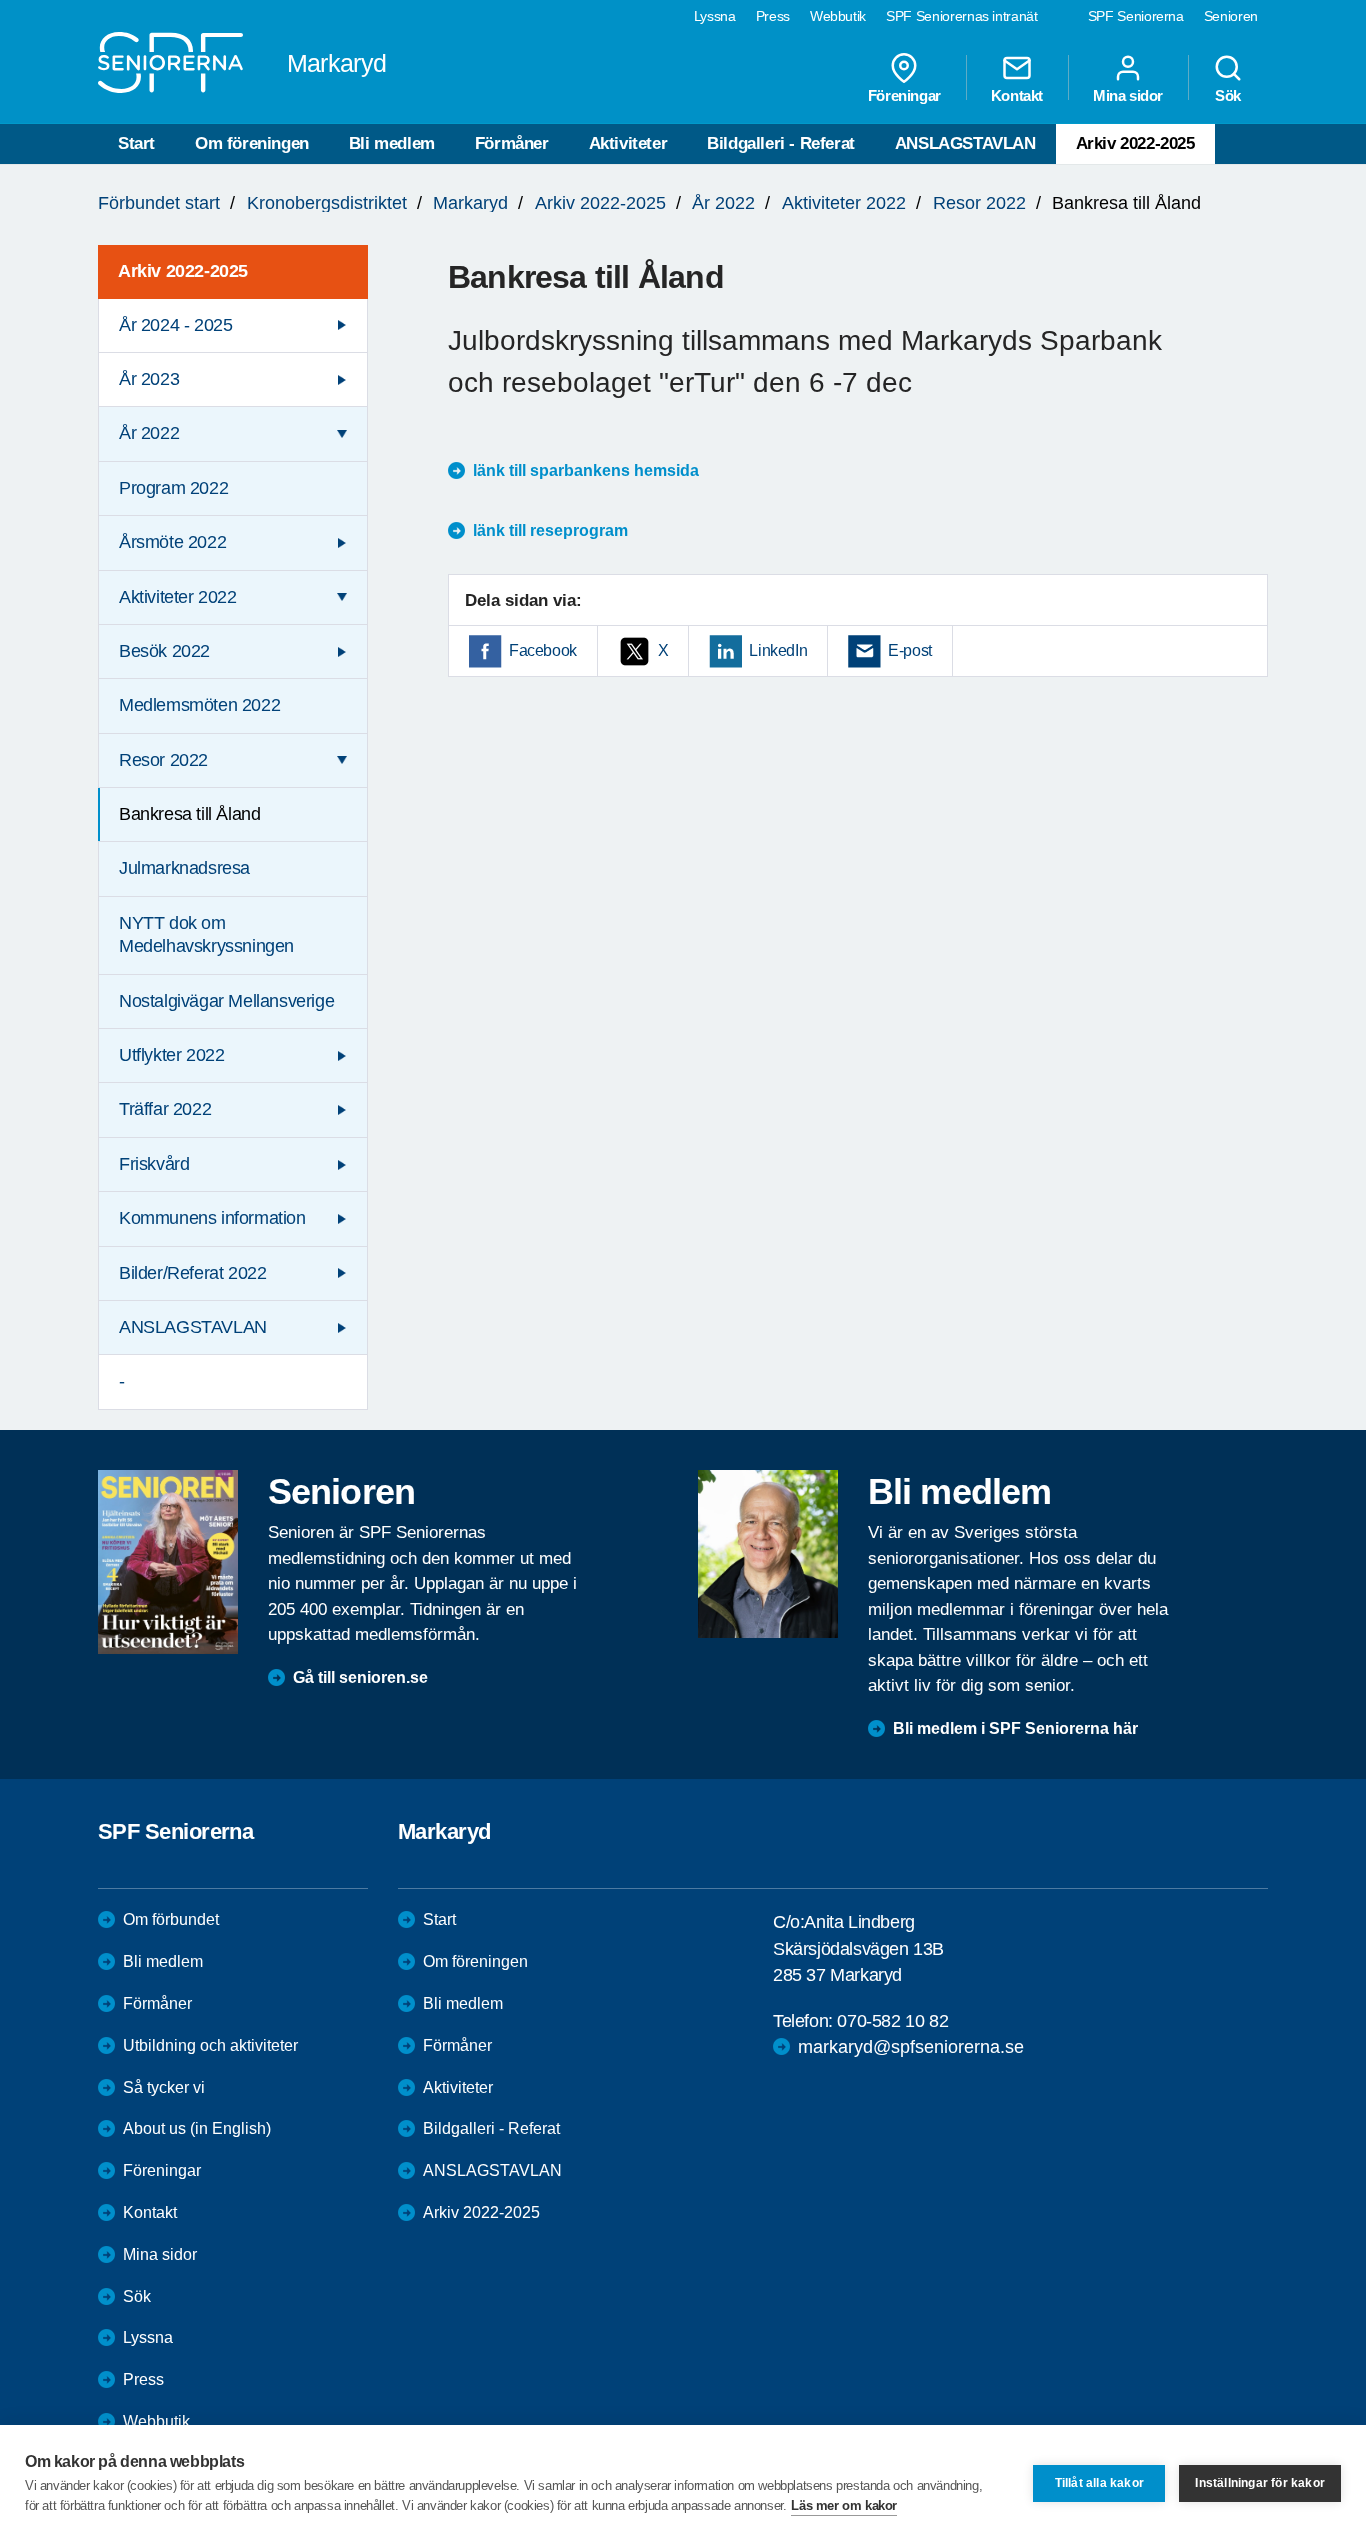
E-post (910, 650)
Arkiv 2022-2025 (1135, 143)
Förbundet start (159, 203)
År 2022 (723, 203)
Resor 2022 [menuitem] (163, 760)
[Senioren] (168, 1562)
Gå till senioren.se (360, 1677)
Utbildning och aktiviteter (210, 2045)
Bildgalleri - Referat (781, 143)
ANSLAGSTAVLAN (965, 143)
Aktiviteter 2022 (844, 203)
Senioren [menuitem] (1231, 16)
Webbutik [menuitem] (838, 16)
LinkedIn (778, 650)
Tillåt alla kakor (1099, 2483)
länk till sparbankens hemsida (586, 470)
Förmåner (512, 143)
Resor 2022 (979, 203)
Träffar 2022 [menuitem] (165, 1109)
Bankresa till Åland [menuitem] (189, 814)
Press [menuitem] (773, 16)
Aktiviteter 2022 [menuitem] (178, 597)
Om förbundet (171, 1919)
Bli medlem (392, 143)
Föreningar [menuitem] (904, 95)
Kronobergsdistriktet (327, 203)
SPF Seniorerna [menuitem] (1136, 16)
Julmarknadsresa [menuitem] (184, 868)
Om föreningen (252, 143)
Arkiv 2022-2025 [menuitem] (183, 271)
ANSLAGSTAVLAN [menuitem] (193, 1327)
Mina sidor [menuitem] (1128, 95)
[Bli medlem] (768, 1554)
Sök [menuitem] (1228, 95)
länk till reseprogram (550, 530)
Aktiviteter (628, 143)
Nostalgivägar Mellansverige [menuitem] (226, 1001)
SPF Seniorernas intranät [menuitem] (962, 16)
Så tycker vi (164, 2087)
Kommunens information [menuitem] (212, 1218)
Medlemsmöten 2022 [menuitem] (199, 705)
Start (136, 143)
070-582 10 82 (892, 2021)
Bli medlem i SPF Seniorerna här (1015, 1728)
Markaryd (470, 203)
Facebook (543, 650)
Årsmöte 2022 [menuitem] (172, 542)
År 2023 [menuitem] (149, 379)
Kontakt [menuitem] (1017, 95)
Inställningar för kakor (1260, 2483)
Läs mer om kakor (844, 2505)
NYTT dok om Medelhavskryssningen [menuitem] (206, 934)
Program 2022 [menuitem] (173, 488)
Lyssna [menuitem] (715, 16)
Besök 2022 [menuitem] (164, 651)
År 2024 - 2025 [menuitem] (175, 325)
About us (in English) (197, 2128)
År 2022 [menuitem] (149, 433)
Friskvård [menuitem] (154, 1164)
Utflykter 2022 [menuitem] (171, 1055)
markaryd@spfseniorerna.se (911, 2047)
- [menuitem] (122, 1381)
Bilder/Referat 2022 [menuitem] (192, 1273)
